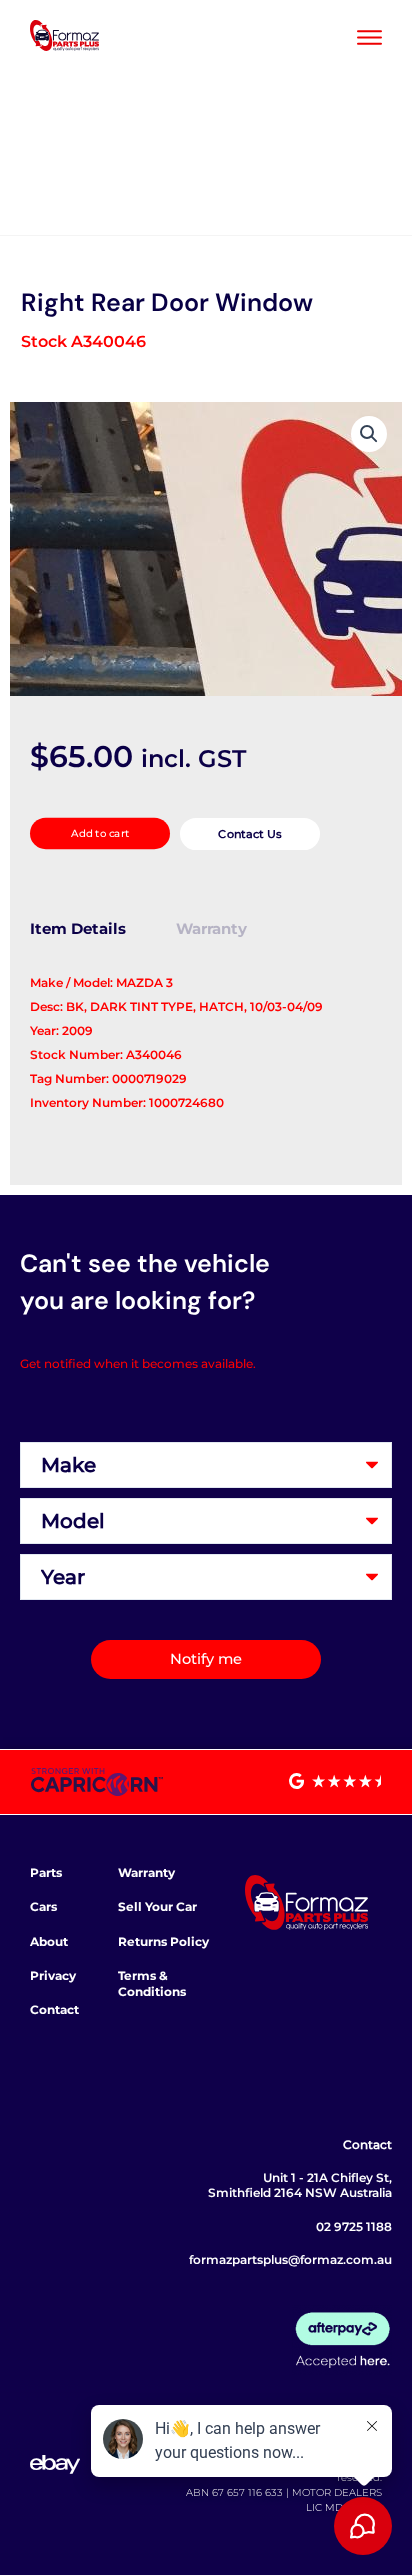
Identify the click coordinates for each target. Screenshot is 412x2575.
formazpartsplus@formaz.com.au (290, 2259)
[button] (369, 434)
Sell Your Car (157, 1906)
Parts (46, 1872)
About (49, 1941)
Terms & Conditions (152, 1983)
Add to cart (100, 833)
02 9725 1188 (354, 2226)
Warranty (146, 1872)
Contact (54, 2009)
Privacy (53, 1975)
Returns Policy (163, 1941)
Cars (43, 1906)
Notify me (206, 1659)
